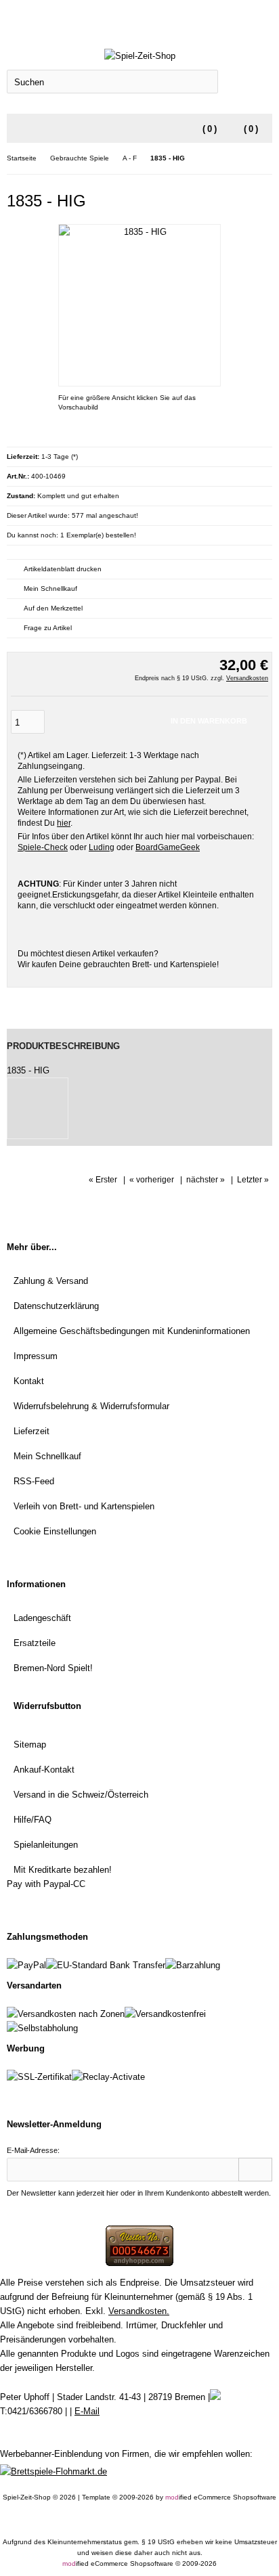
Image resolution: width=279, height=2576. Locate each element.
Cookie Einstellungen (55, 1531)
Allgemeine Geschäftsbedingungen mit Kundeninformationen (132, 1331)
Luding (102, 847)
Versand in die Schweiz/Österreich (81, 1795)
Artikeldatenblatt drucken (63, 569)
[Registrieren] (263, 18)
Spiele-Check (43, 847)
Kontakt (29, 1381)
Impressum (36, 1356)
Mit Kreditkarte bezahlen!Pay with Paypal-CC (59, 1877)
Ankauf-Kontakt (44, 1770)
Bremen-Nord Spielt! (53, 1668)
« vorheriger (152, 1180)
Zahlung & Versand (51, 1281)
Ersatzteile (35, 1643)
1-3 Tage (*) (60, 457)
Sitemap (30, 1745)
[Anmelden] (246, 18)
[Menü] (16, 129)
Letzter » (253, 1180)
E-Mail (87, 2411)
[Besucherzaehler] (139, 2263)
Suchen (245, 82)
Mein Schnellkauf (50, 589)
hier (64, 823)
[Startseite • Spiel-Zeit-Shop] (139, 56)
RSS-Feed (34, 1481)
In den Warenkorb (209, 722)
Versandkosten (247, 678)
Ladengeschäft (42, 1618)
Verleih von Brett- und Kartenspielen (84, 1506)
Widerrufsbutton (47, 1706)
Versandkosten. (139, 2311)
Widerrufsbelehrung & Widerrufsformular (91, 1406)
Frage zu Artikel (48, 628)
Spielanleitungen (46, 1845)
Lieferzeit (31, 1431)
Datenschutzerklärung (56, 1306)
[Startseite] (228, 18)
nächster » (206, 1180)
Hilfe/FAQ (33, 1820)
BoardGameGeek (168, 847)
